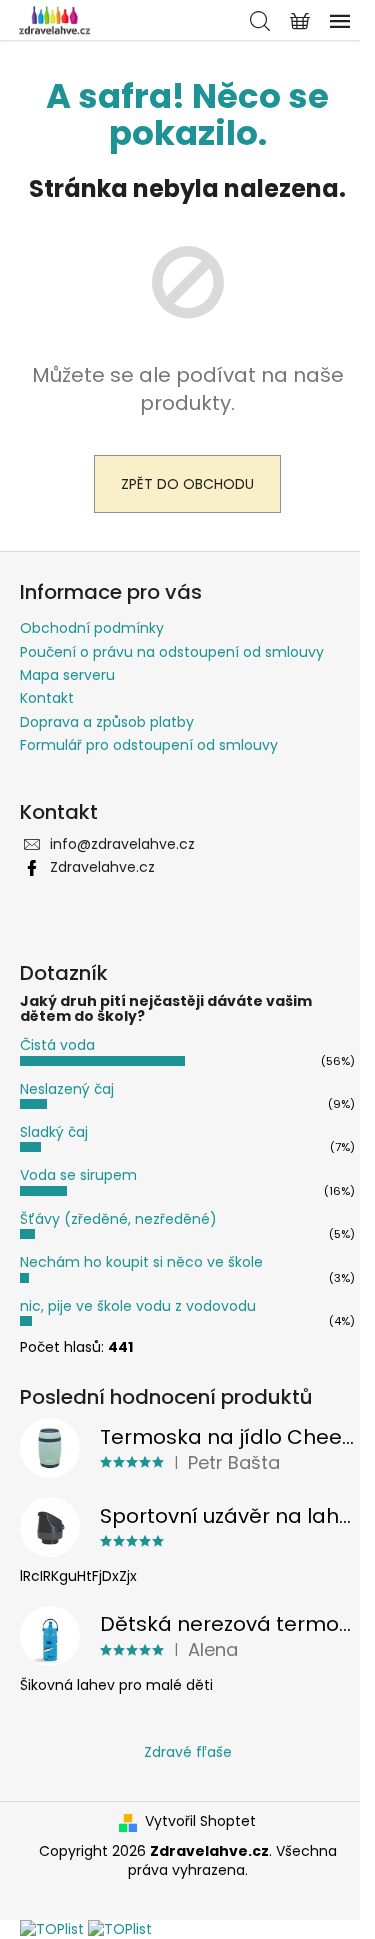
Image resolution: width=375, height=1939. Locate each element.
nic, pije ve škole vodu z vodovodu (138, 1306)
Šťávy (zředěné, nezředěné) (118, 1219)
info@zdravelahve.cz (122, 844)
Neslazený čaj (67, 1089)
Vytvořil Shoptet (200, 1821)
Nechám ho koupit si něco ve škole (141, 1262)
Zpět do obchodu (187, 484)
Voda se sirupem (78, 1175)
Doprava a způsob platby (107, 722)
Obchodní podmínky (92, 628)
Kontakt (47, 698)
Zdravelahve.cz (102, 867)
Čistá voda (57, 1045)
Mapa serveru (67, 675)
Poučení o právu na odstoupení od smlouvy (172, 652)
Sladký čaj (54, 1132)
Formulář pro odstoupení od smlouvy (149, 745)
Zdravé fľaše (188, 1752)
